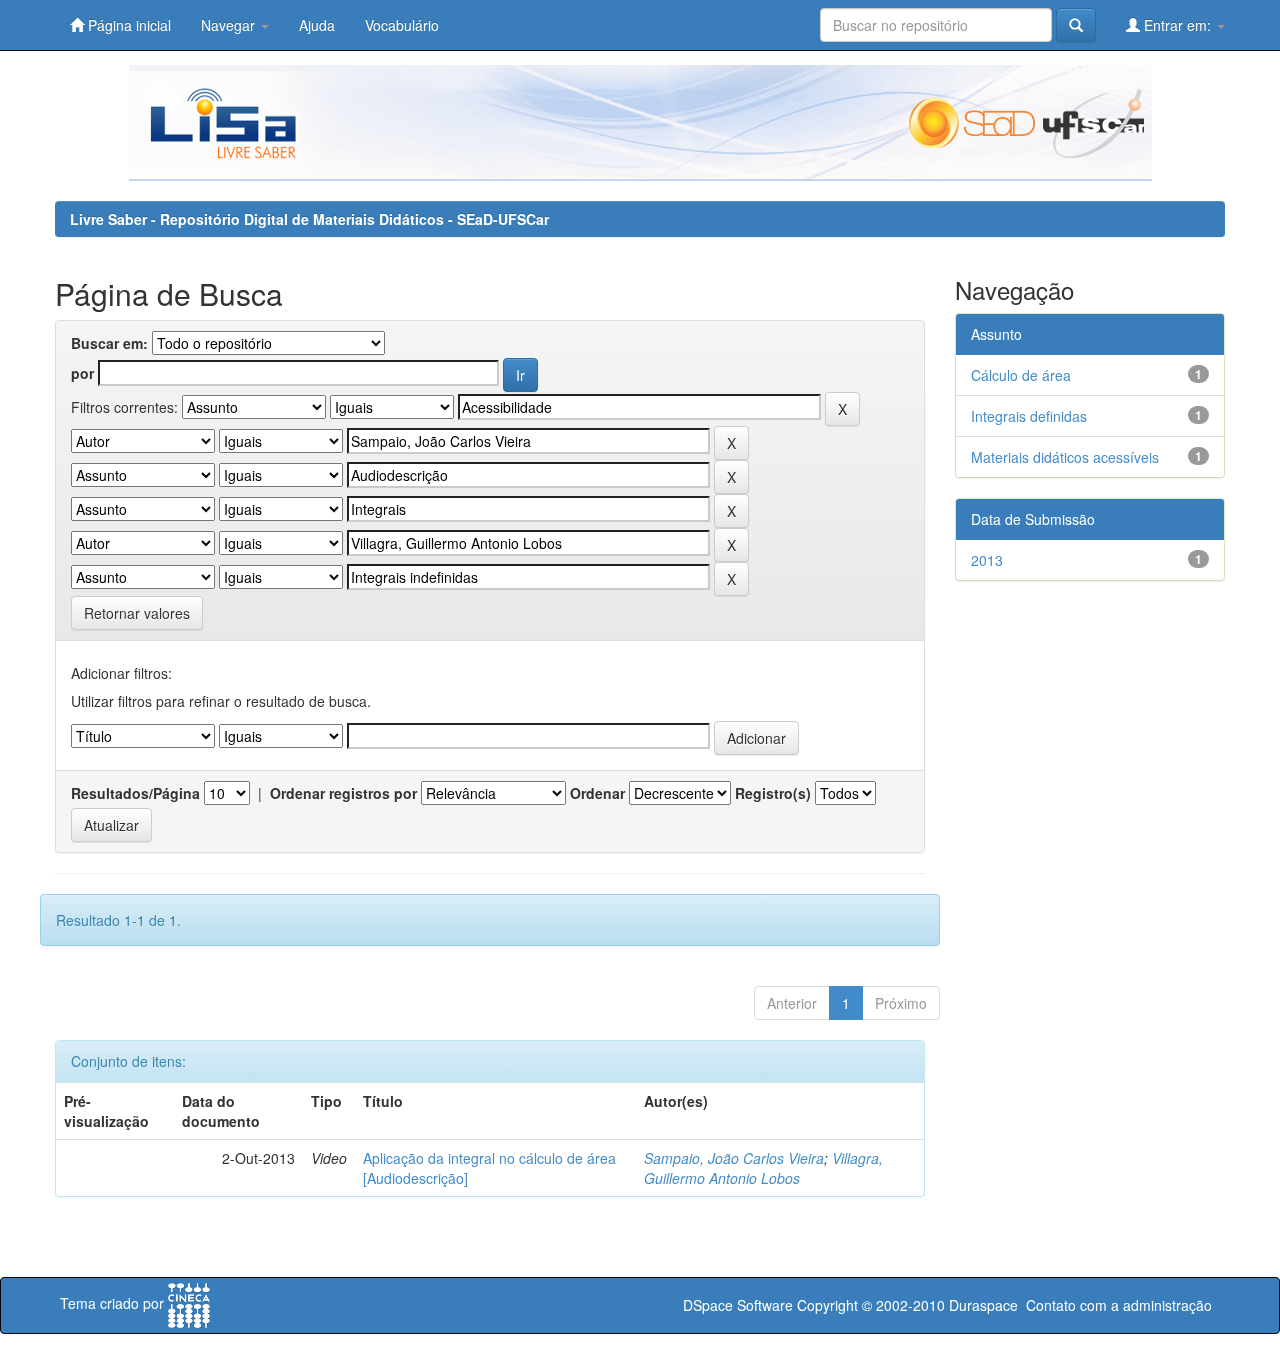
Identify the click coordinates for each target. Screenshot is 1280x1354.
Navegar (230, 25)
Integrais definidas (1029, 416)
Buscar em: (109, 343)
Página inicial (127, 25)
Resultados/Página (135, 793)
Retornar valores (137, 613)
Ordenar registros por (343, 793)
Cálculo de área (1021, 375)
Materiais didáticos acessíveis (1065, 457)
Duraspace (983, 1305)
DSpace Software (738, 1305)
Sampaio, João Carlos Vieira (734, 1158)
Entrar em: (1177, 25)
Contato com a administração (1119, 1305)
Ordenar (597, 793)
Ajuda (317, 25)
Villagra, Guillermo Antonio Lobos (763, 1168)
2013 (987, 560)
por (82, 373)
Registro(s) (773, 793)
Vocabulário (402, 25)
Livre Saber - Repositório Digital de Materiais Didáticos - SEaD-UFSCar (309, 219)
